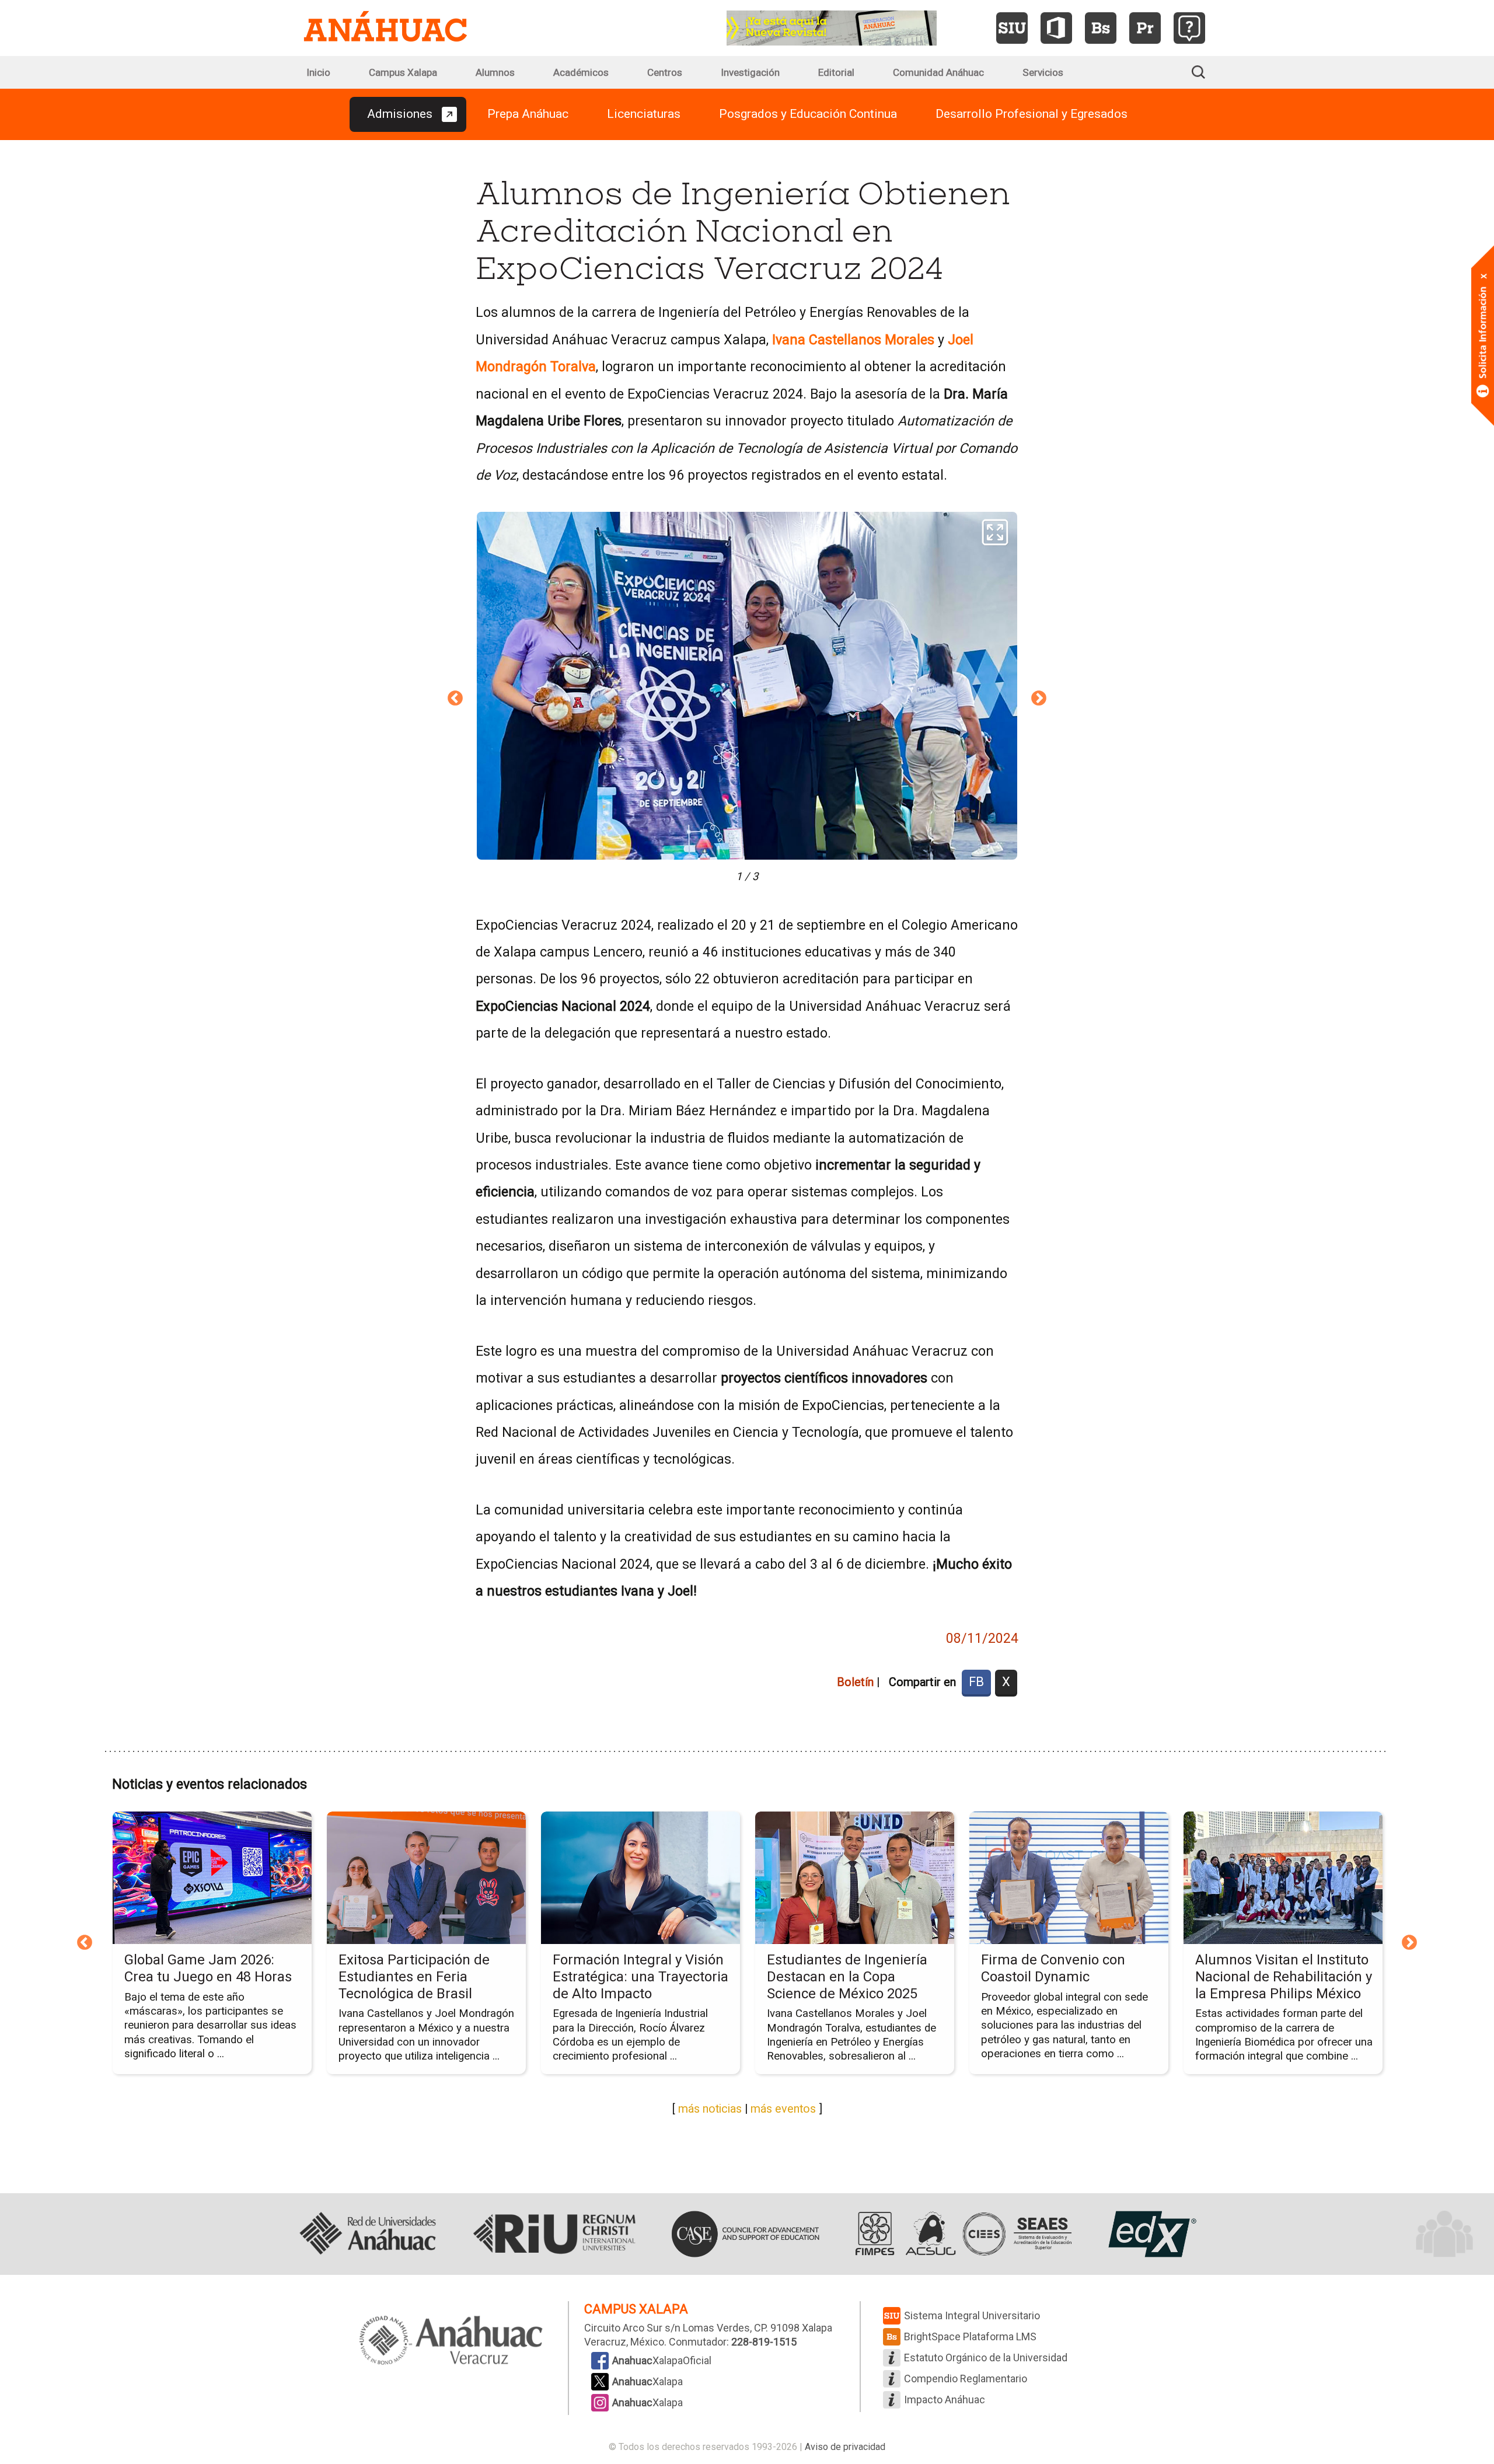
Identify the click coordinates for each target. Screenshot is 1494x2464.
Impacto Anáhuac (945, 2400)
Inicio (318, 72)
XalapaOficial (662, 2360)
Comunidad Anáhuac (938, 72)
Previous (455, 699)
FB (976, 1682)
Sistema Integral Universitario (972, 2315)
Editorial (836, 72)
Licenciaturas (644, 114)
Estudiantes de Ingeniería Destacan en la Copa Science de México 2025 (847, 1977)
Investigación (750, 72)
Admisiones (400, 114)
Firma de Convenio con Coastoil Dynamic (1053, 1968)
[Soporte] (1189, 28)
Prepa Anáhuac (528, 114)
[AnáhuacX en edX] (1151, 2234)
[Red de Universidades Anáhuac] (368, 2234)
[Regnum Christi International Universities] (554, 2234)
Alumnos (495, 72)
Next (1039, 699)
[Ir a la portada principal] (385, 28)
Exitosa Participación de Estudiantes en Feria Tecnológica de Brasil (414, 1977)
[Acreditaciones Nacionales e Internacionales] (961, 2234)
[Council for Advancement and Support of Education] (745, 2234)
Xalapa (647, 2381)
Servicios (1043, 72)
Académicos (581, 72)
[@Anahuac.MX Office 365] (1056, 28)
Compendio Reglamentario (966, 2379)
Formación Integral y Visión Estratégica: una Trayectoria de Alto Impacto (640, 1977)
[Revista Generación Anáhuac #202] (832, 27)
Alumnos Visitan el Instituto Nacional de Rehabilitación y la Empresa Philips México (1284, 1977)
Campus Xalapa (403, 72)
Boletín (855, 1682)
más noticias (710, 2109)
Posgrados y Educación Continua (808, 114)
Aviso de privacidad (845, 2447)
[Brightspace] (1101, 28)
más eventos (783, 2109)
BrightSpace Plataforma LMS (970, 2336)
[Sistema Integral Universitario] (1012, 28)
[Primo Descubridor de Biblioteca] (1145, 28)
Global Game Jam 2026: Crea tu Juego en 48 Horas (208, 1968)
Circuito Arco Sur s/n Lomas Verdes (667, 2328)
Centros (665, 72)
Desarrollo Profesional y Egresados (1032, 114)
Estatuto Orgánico (986, 2357)
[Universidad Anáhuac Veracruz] (451, 2341)
